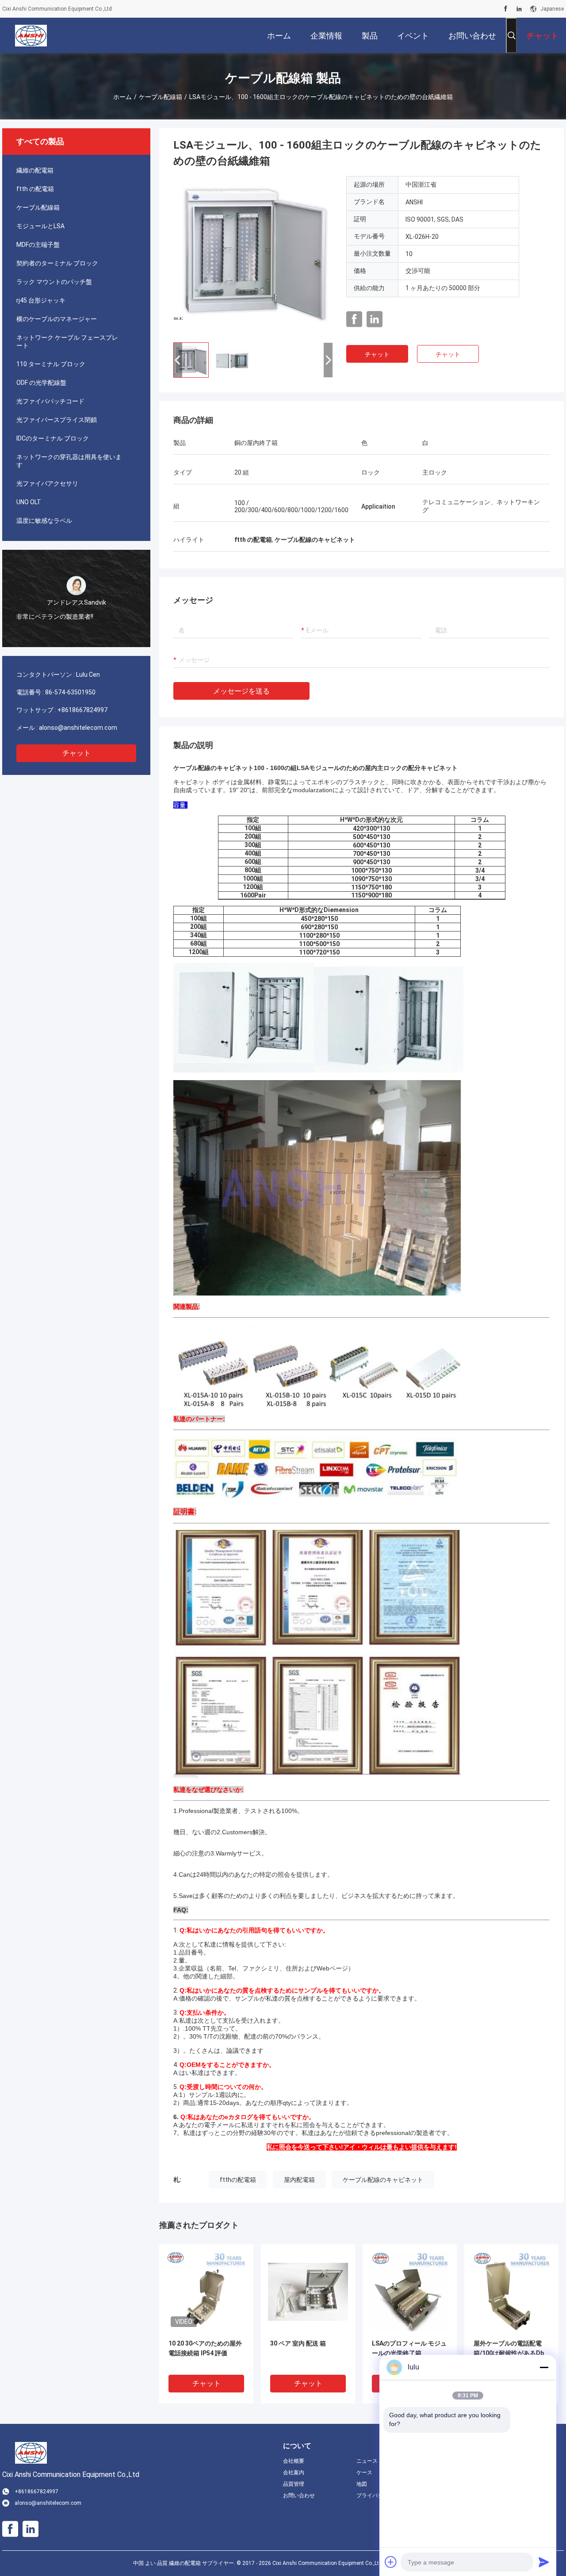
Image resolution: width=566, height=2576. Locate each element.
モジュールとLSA (40, 226)
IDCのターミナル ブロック (53, 438)
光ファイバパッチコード (50, 401)
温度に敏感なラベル (44, 521)
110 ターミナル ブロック (51, 364)
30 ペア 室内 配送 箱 (298, 2343)
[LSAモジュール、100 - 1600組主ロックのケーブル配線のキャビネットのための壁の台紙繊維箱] (253, 256)
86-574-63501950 (70, 692)
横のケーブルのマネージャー (57, 319)
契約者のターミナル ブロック (57, 263)
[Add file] (391, 2562)
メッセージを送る (241, 691)
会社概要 (294, 2461)
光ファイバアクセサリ (47, 483)
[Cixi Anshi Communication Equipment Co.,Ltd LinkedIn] (519, 9)
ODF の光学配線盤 (41, 383)
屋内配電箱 (299, 2180)
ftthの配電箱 (238, 2180)
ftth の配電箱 (35, 189)
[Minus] (544, 2367)
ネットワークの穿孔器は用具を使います (69, 461)
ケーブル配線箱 (161, 97)
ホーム (122, 97)
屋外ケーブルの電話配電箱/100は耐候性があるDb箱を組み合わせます (509, 2353)
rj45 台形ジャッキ (41, 300)
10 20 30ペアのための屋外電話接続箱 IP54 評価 (205, 2348)
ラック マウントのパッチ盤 (54, 282)
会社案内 (294, 2472)
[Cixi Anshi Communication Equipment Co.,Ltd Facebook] (506, 9)
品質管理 (294, 2484)
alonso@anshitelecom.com (78, 728)
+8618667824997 (82, 710)
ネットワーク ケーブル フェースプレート (67, 341)
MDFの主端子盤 (38, 245)
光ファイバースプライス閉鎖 (57, 420)
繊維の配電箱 (35, 170)
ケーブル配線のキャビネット (383, 2180)
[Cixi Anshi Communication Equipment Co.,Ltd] (31, 35)
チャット (76, 753)
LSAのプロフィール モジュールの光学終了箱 (409, 2348)
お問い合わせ (299, 2495)
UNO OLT (29, 502)
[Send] (544, 2562)
